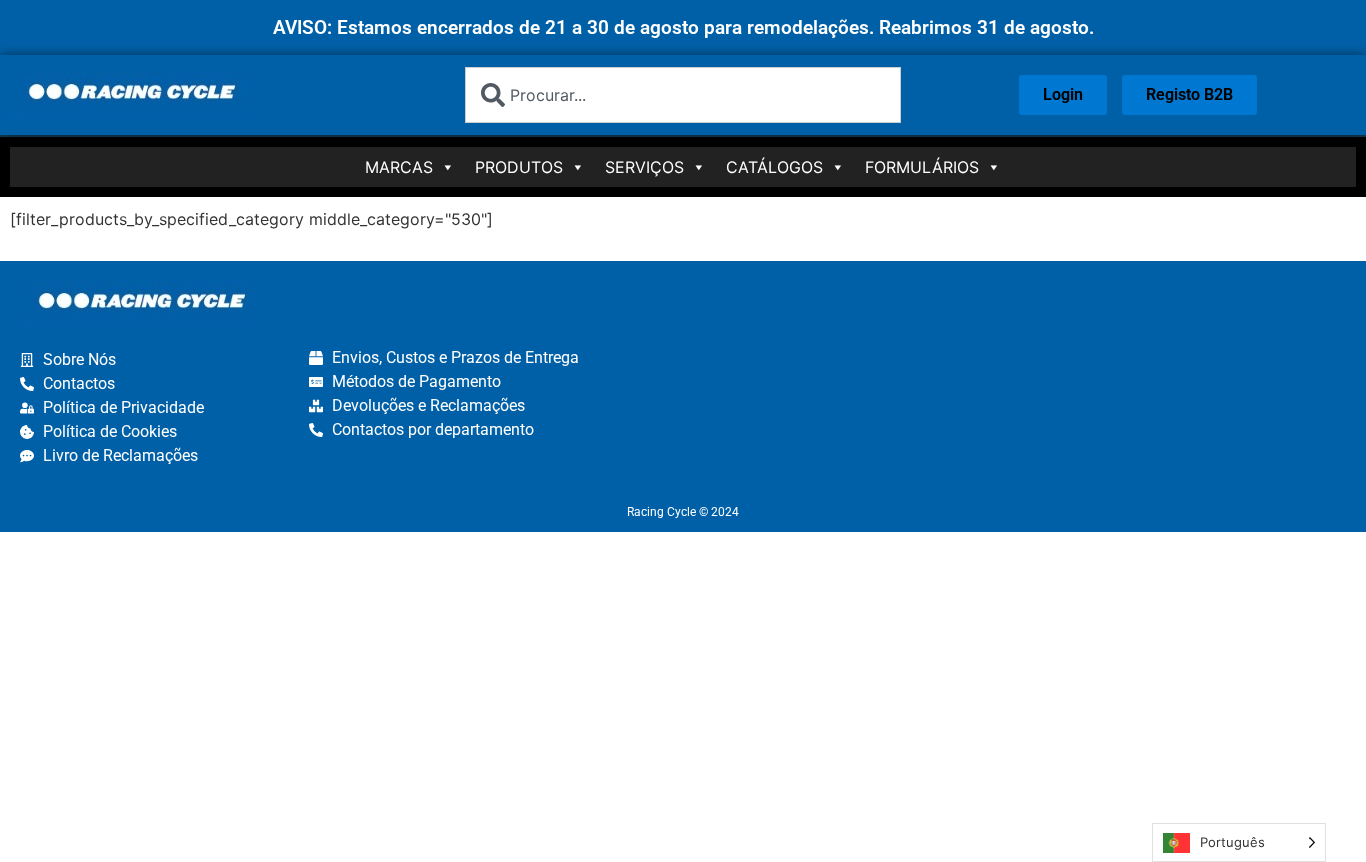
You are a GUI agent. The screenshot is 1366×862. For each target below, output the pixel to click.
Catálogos (774, 167)
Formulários (922, 167)
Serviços (644, 167)
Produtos (519, 167)
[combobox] (682, 95)
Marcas (399, 167)
